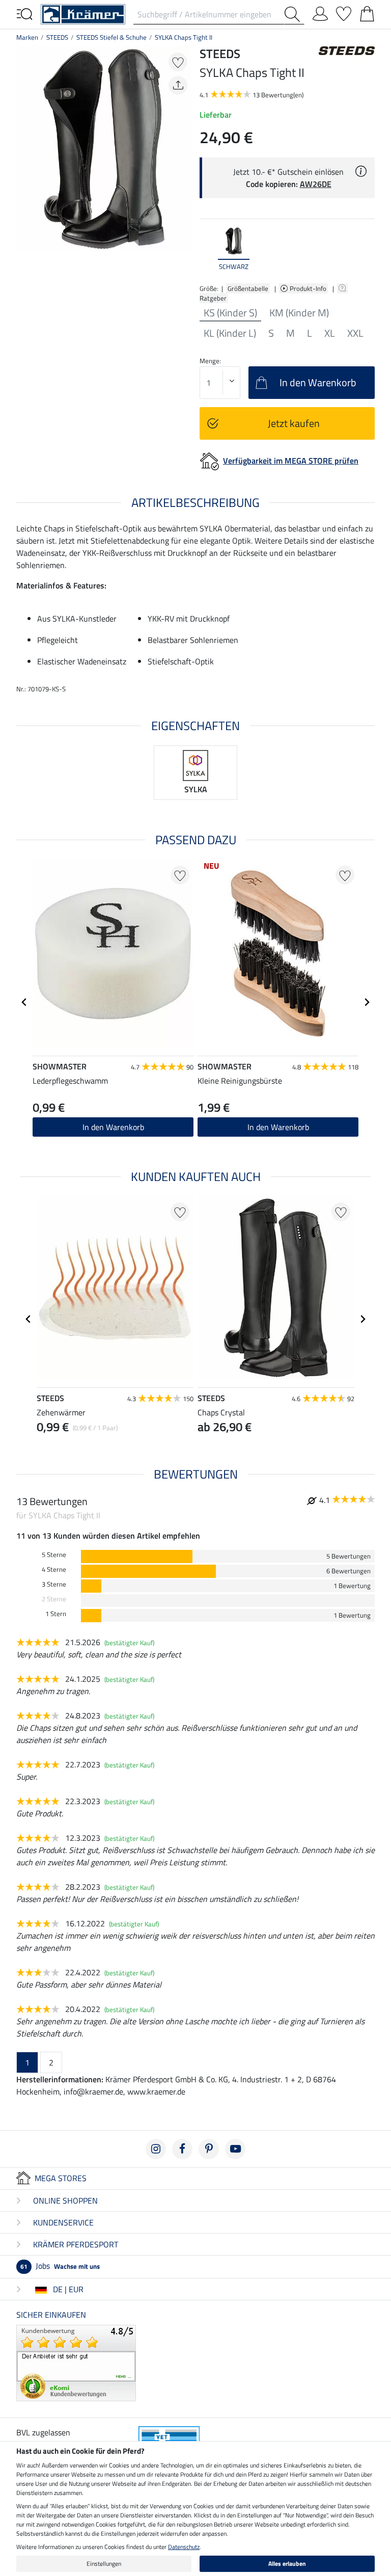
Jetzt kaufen (294, 423)
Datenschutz (184, 2547)
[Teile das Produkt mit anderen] (178, 85)
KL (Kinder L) (230, 333)
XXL (355, 333)
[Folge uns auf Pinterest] (209, 2149)
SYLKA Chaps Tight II (184, 37)
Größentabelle (248, 288)
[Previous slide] (208, 249)
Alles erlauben (287, 2564)
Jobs (60, 2266)
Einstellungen (104, 2564)
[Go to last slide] (24, 1002)
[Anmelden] (320, 12)
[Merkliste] (344, 12)
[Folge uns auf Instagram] (156, 2149)
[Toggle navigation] (24, 13)
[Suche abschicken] (294, 14)
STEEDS (57, 37)
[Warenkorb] (367, 12)
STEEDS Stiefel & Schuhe (111, 37)
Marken (27, 37)
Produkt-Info (309, 288)
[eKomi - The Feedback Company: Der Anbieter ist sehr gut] (76, 2362)
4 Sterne (54, 1569)
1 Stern (56, 1614)
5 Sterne (54, 1555)
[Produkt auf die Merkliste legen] (178, 62)
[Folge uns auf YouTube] (235, 2149)
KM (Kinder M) (299, 313)
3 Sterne (54, 1584)
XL (330, 333)
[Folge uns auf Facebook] (182, 2149)
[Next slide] (367, 249)
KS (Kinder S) (230, 313)
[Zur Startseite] (83, 13)
